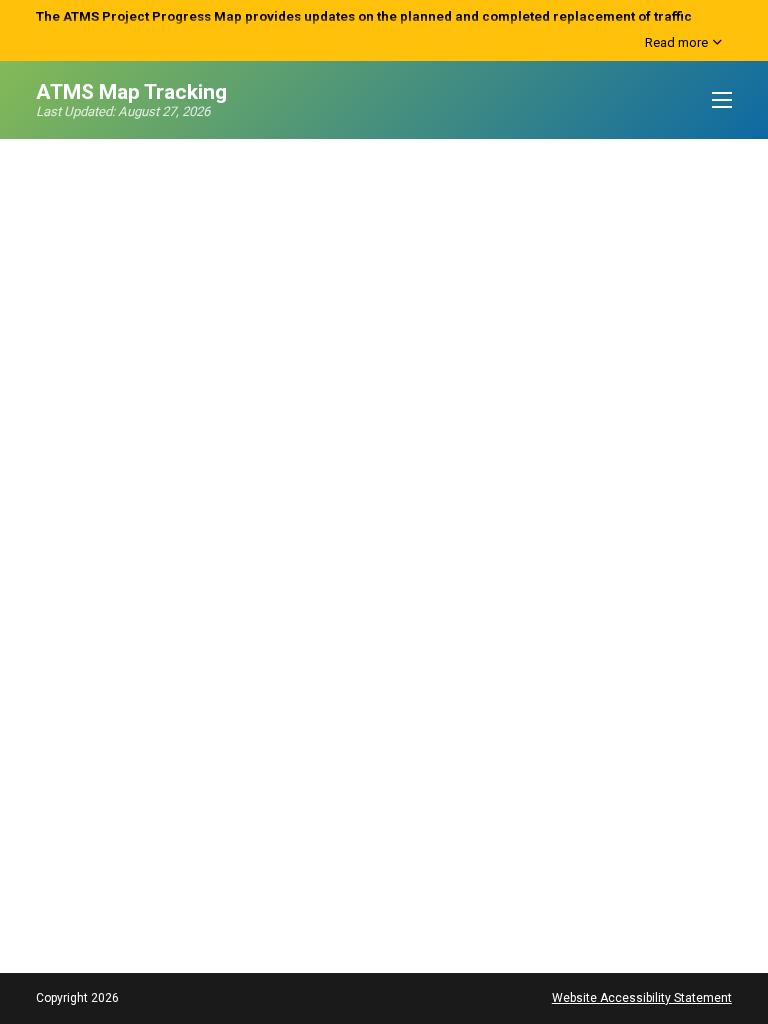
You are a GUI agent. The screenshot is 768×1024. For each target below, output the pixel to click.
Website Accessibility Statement (642, 998)
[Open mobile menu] (722, 100)
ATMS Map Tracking (131, 92)
